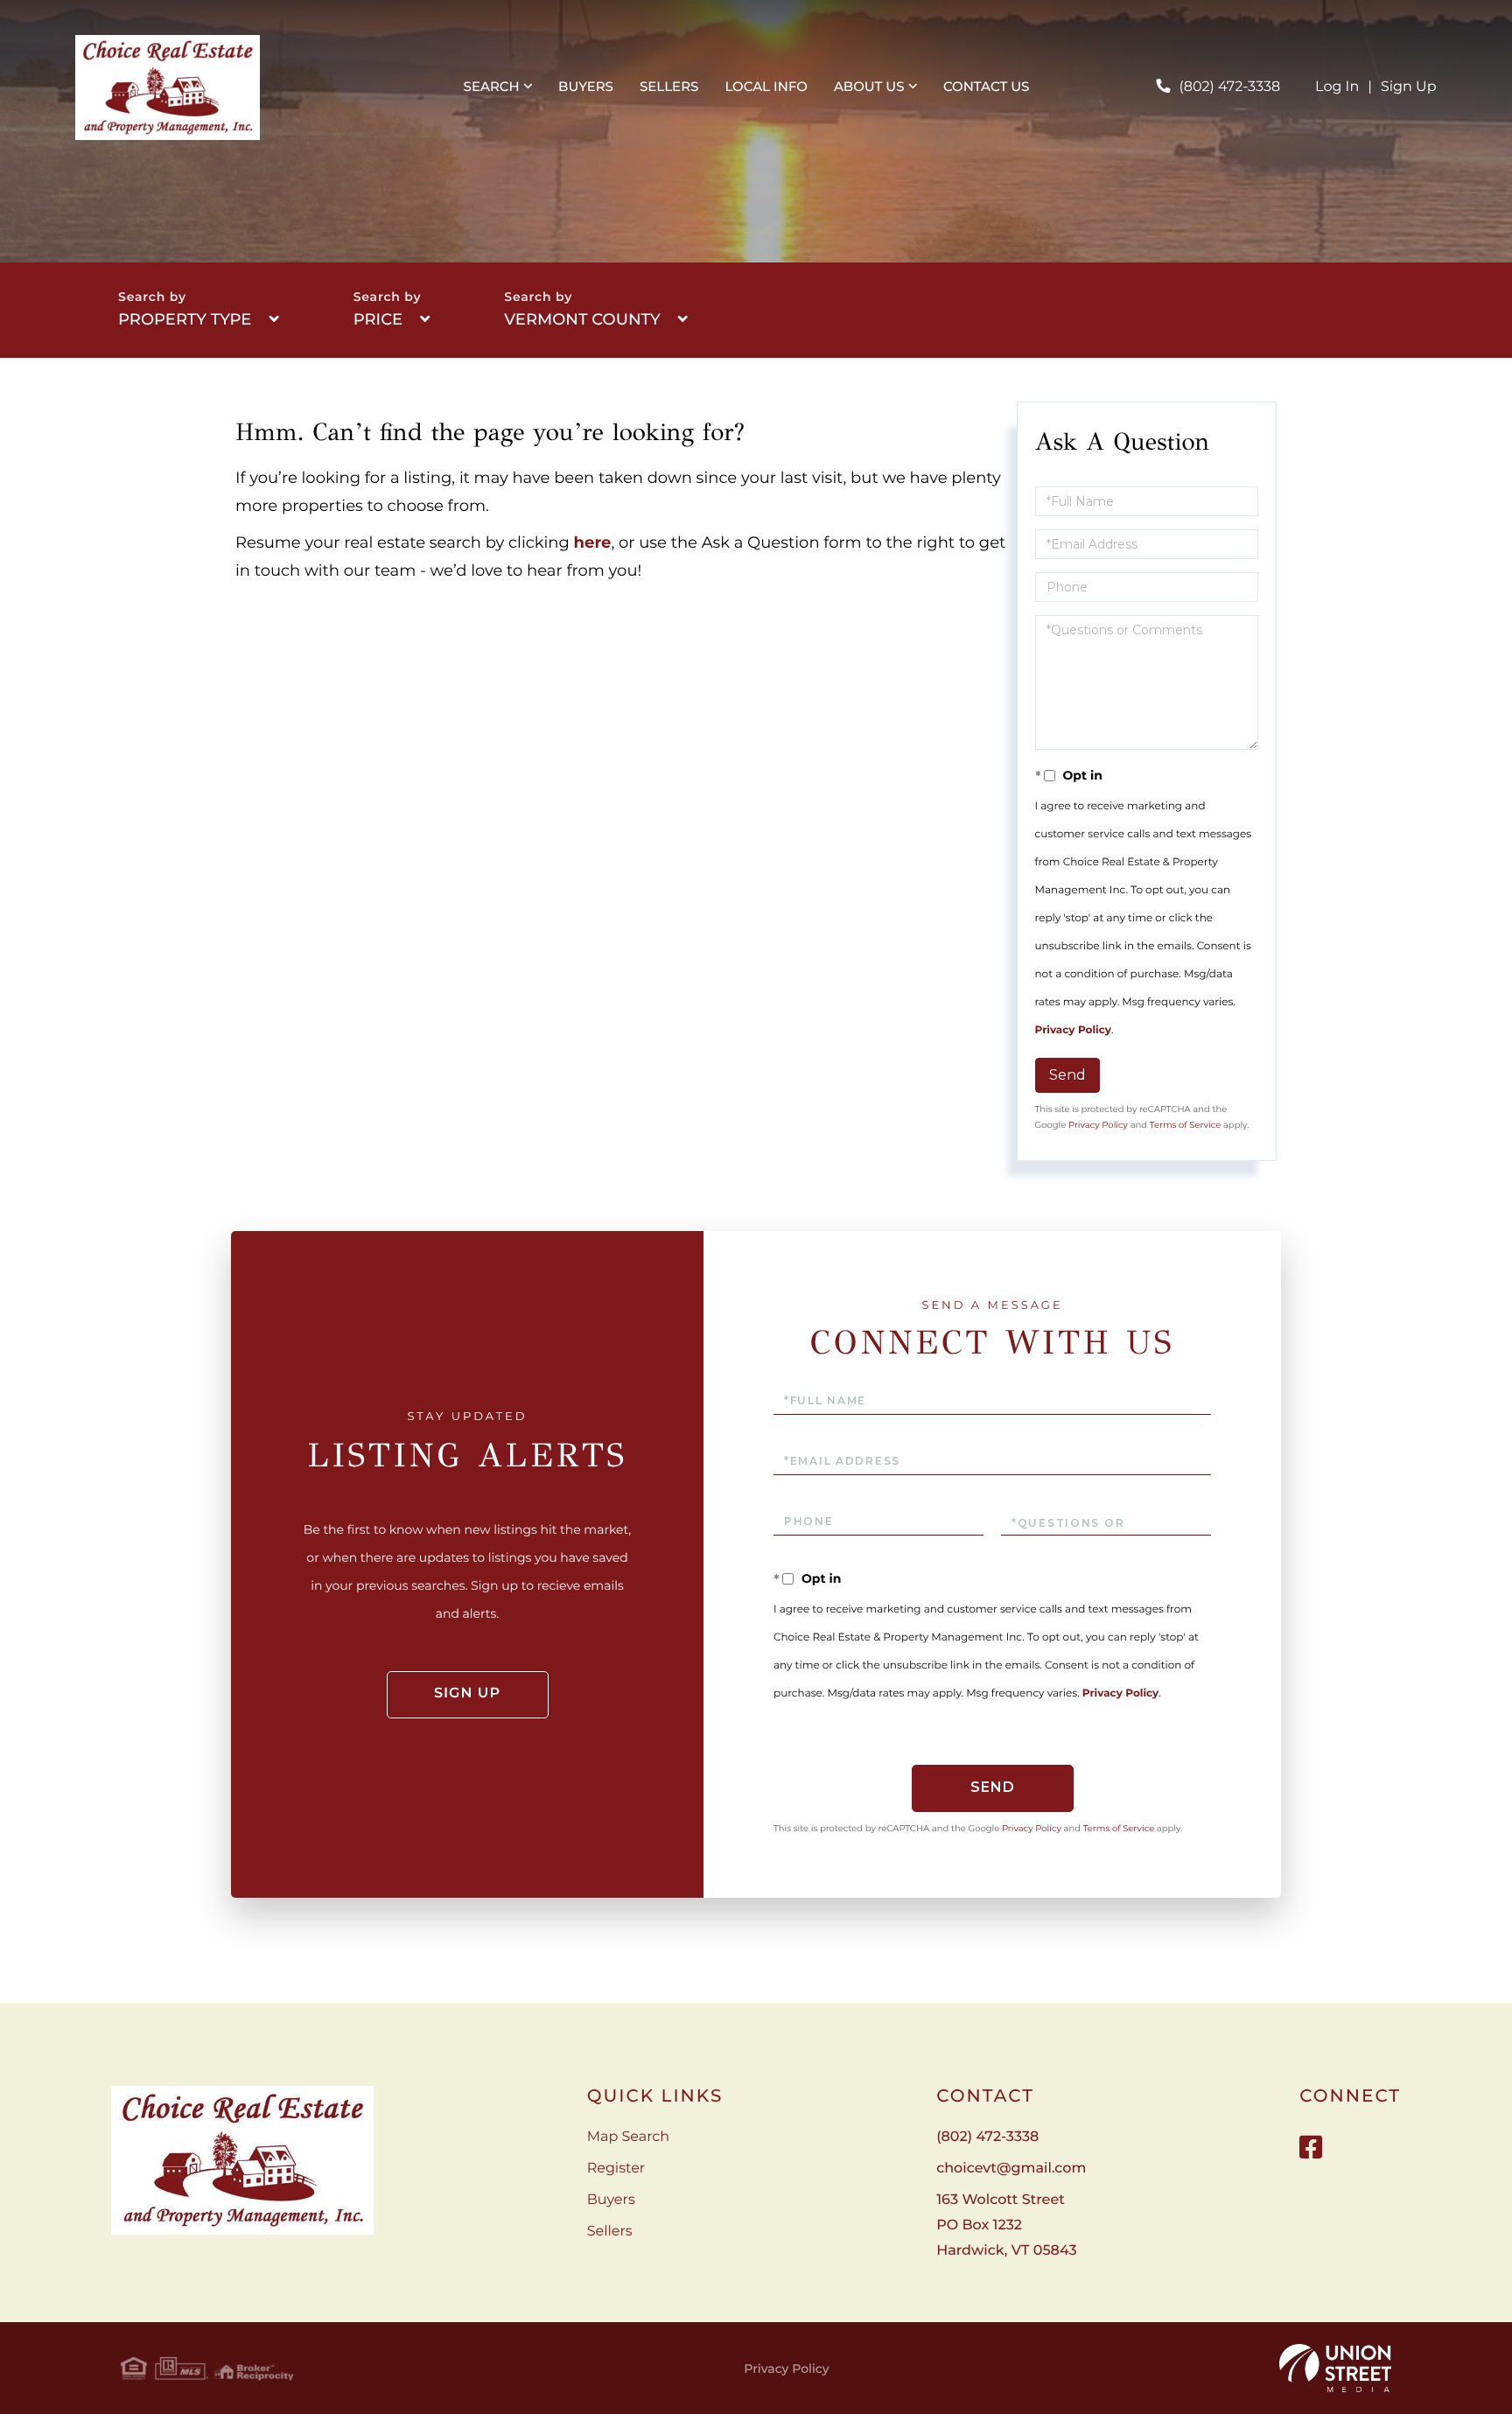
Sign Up (1409, 87)
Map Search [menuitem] (628, 2137)
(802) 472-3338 (1229, 87)
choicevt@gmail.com (1011, 2169)
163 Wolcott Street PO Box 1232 (1006, 2225)
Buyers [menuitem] (586, 86)
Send (1067, 1075)
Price (378, 319)
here (593, 542)
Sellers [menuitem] (669, 86)
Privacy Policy (1073, 1030)
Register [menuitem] (616, 2169)
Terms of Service (1186, 1125)
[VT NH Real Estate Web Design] (1335, 2369)
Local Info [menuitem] (766, 86)
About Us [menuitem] (869, 86)
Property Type (185, 319)
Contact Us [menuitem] (987, 86)
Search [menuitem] (492, 86)
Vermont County (582, 319)
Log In (1337, 87)
